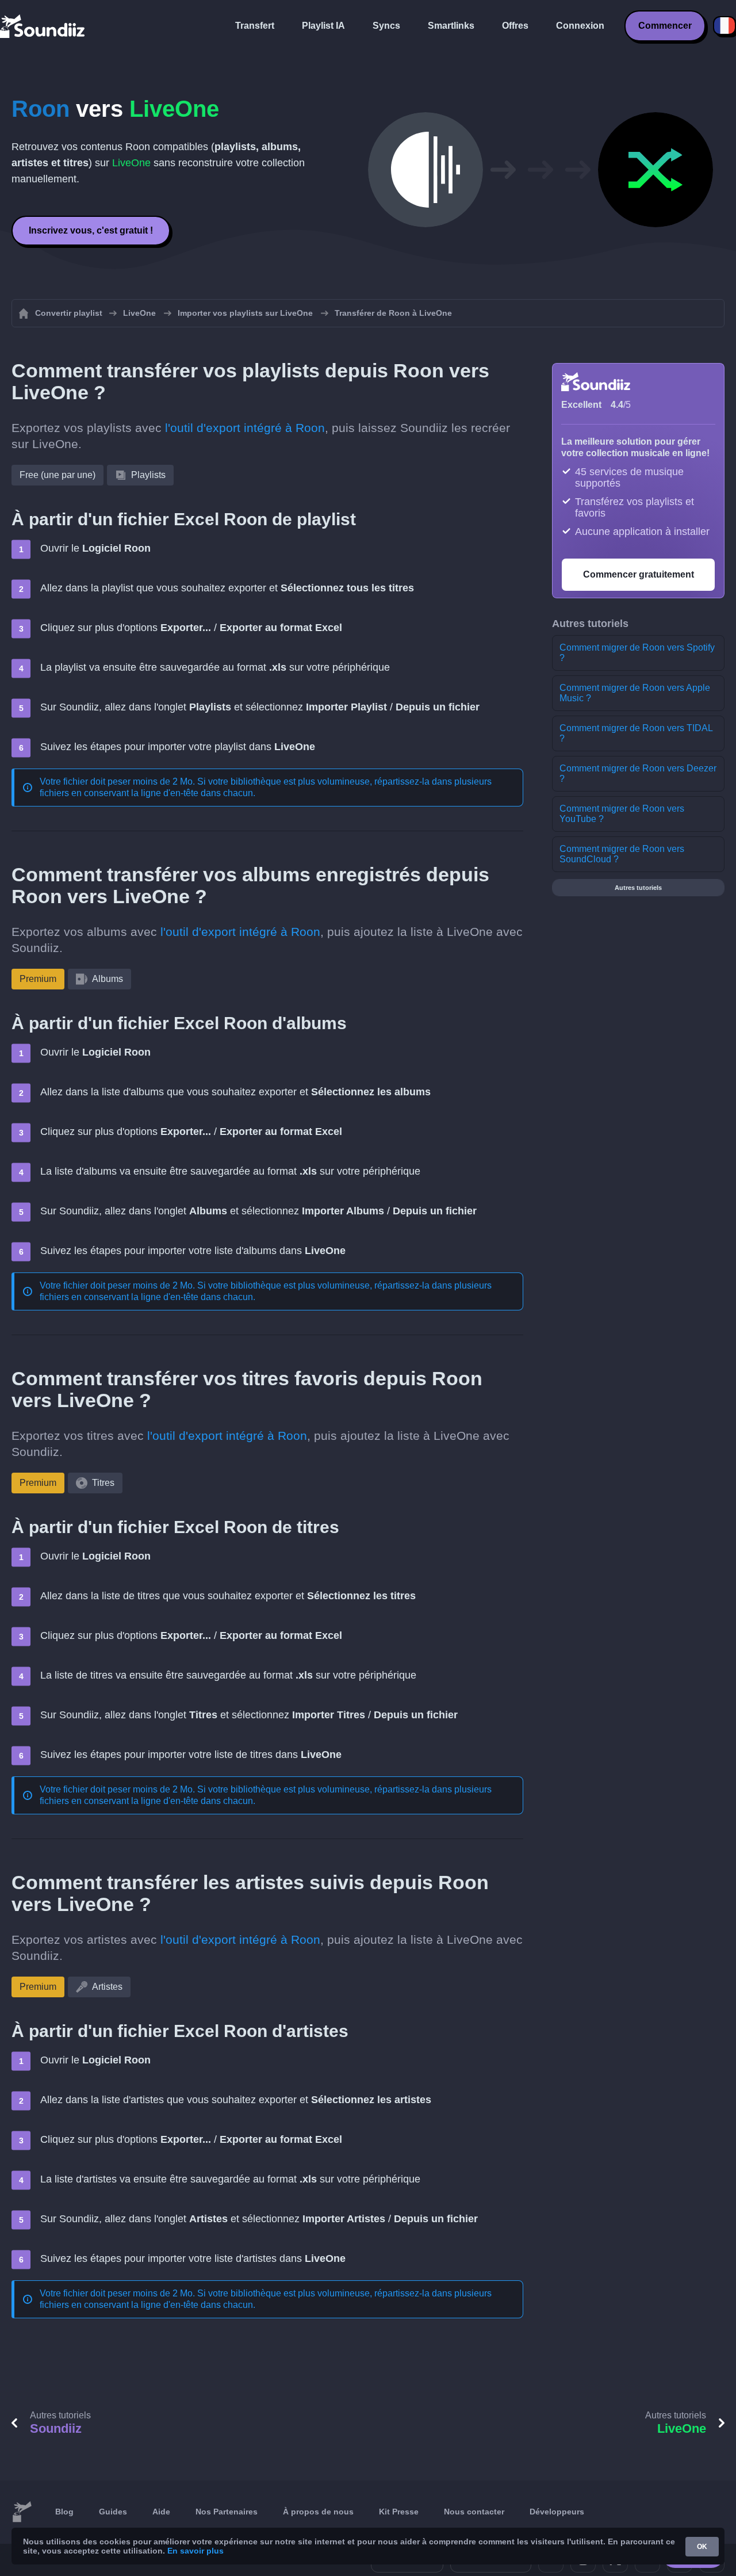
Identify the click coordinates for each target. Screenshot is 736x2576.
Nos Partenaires (227, 2512)
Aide (161, 2512)
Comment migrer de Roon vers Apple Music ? (635, 693)
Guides (113, 2512)
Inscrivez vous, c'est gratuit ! (91, 230)
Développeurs (557, 2512)
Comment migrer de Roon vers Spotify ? (637, 653)
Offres (515, 26)
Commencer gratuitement (639, 574)
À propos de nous (318, 2512)
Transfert (255, 26)
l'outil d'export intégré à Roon (245, 428)
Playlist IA (323, 26)
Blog (64, 2512)
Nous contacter (474, 2512)
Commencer (665, 26)
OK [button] (702, 2547)
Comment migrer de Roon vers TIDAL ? (636, 733)
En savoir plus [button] (195, 2551)
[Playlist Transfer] (43, 26)
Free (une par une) (57, 475)
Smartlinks (451, 26)
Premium (38, 979)
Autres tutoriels (638, 888)
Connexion (580, 26)
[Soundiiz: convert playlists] (22, 2512)
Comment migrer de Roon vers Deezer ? (638, 773)
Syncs (386, 26)
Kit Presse (399, 2512)
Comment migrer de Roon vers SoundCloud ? (622, 854)
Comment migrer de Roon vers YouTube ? (622, 814)
